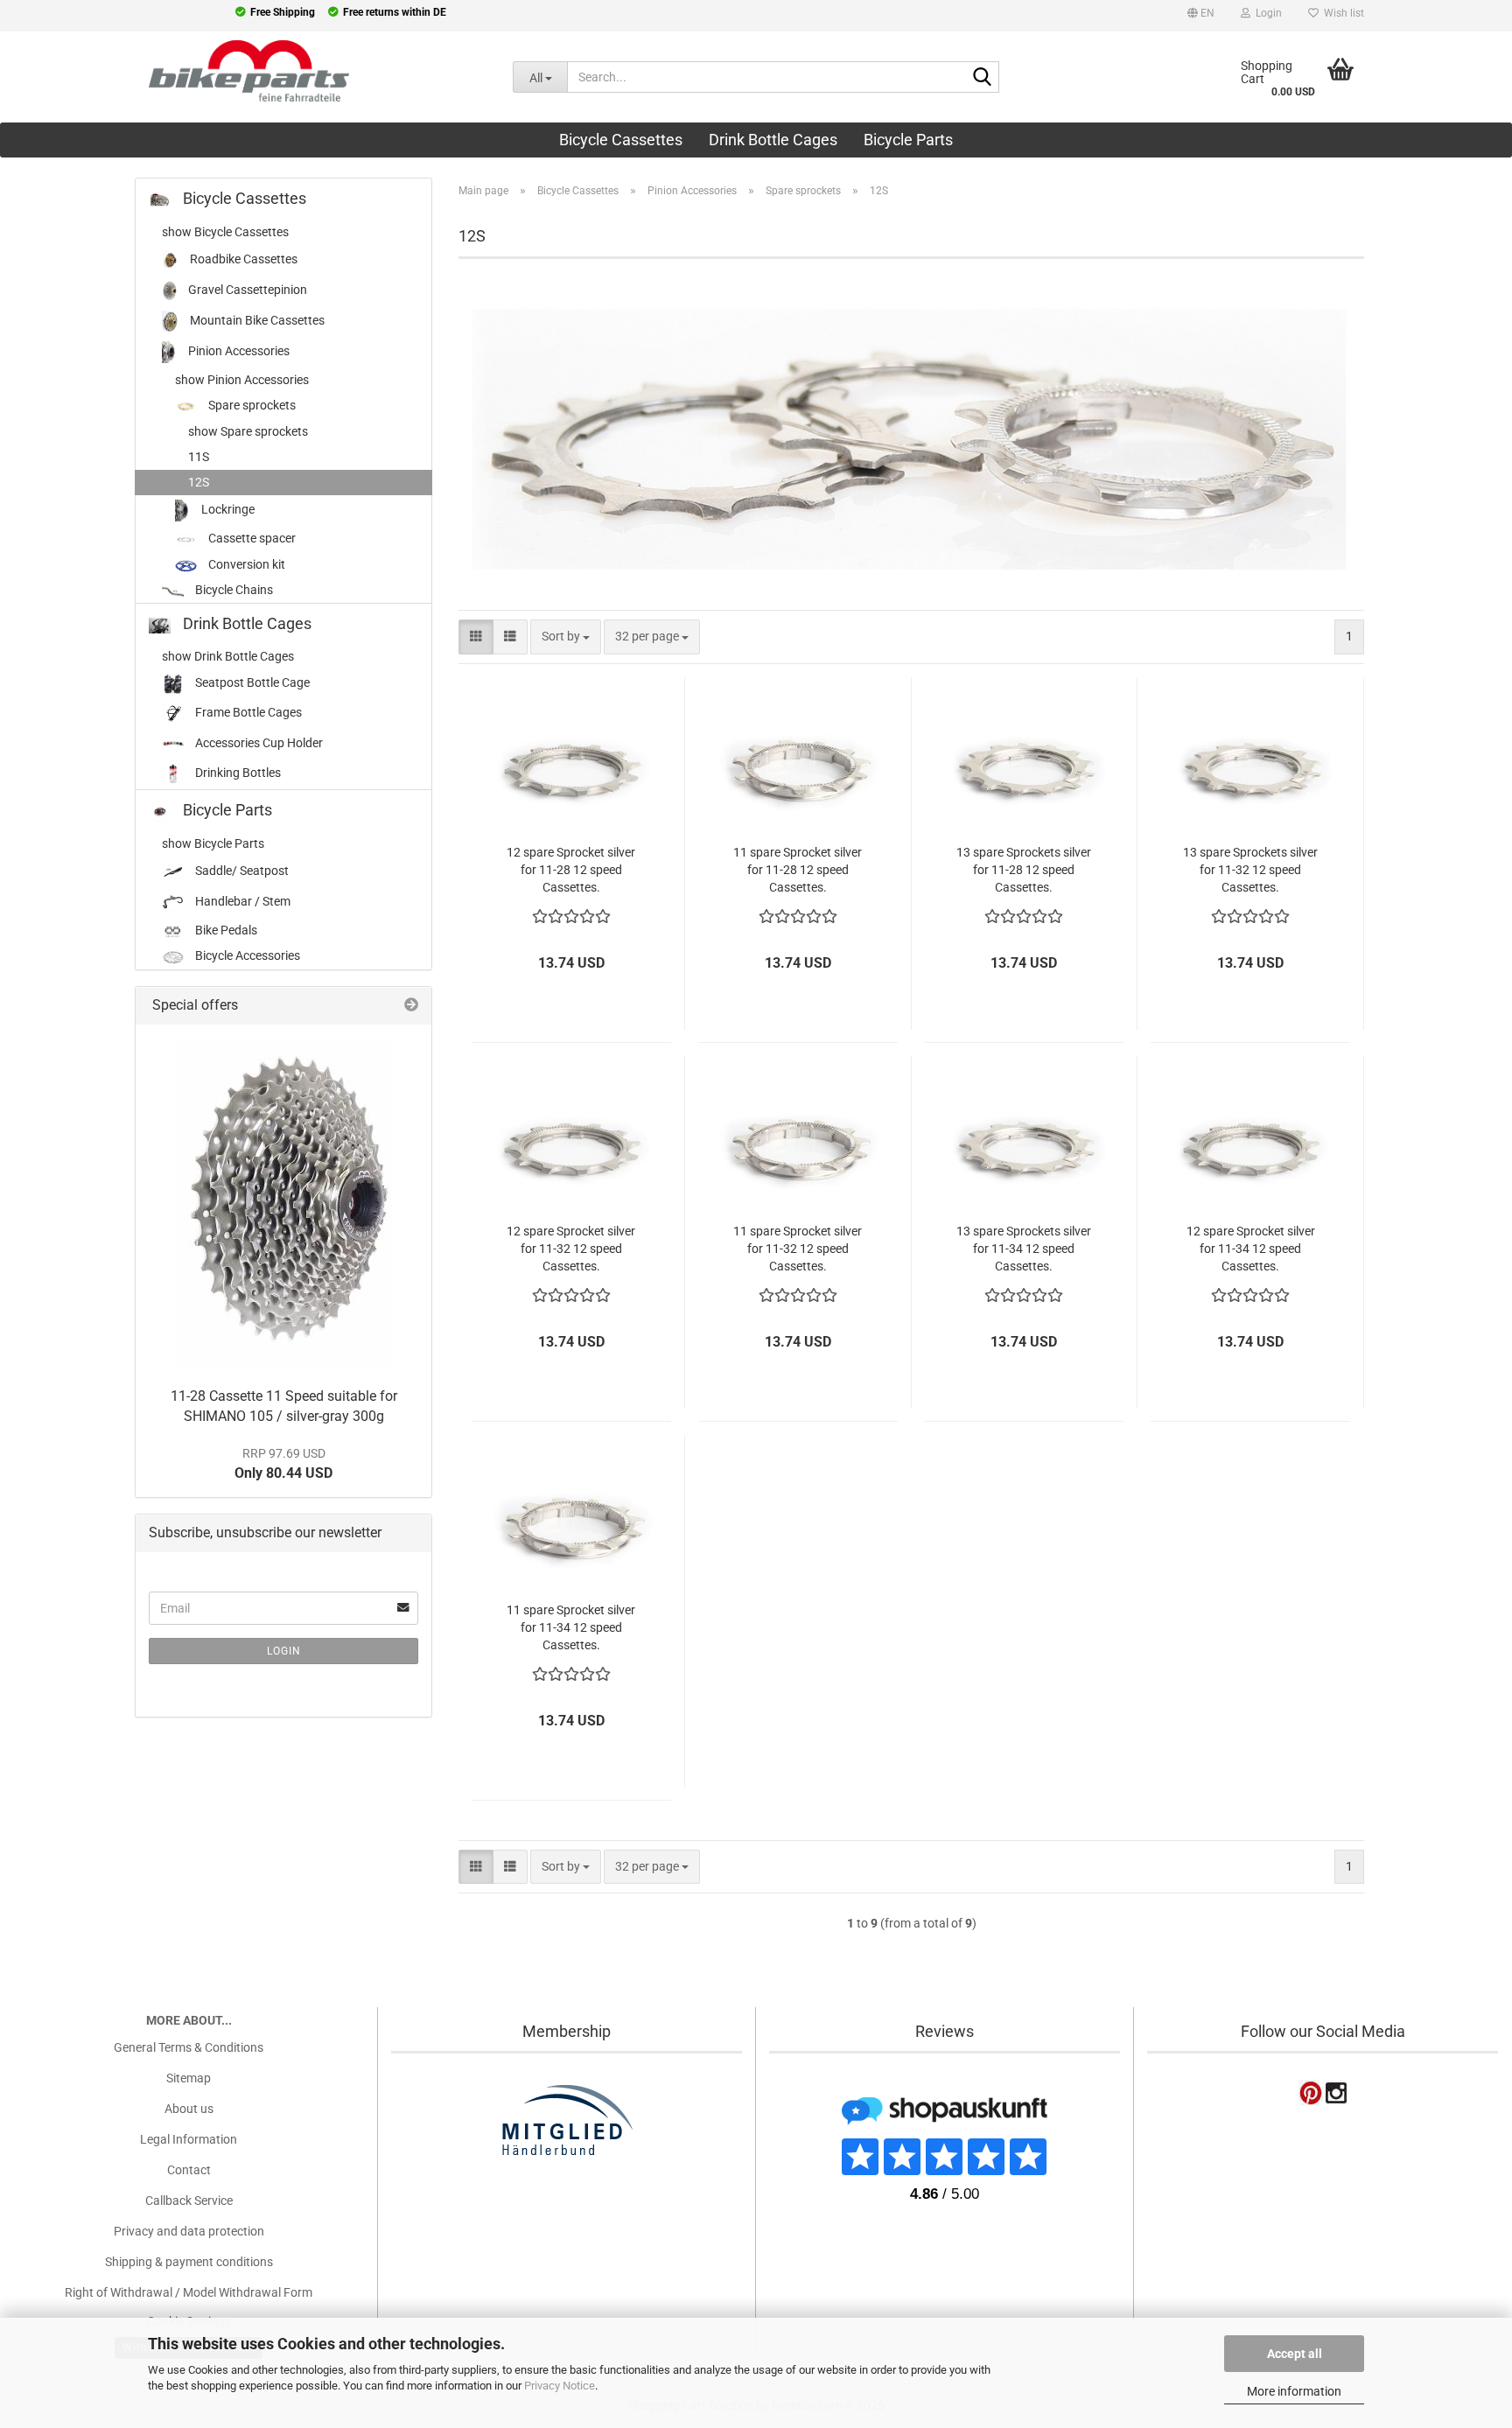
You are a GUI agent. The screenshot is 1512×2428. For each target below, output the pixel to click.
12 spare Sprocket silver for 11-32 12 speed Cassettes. (571, 1249)
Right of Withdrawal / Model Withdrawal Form (189, 2292)
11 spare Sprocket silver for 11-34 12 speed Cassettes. (571, 1627)
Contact (189, 2170)
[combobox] (566, 637)
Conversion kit (245, 564)
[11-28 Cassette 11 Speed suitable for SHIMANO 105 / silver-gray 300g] (283, 1202)
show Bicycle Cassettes (225, 232)
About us (189, 2109)
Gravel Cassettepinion (246, 290)
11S (199, 457)
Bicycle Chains (233, 590)
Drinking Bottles (237, 773)
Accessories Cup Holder (258, 743)
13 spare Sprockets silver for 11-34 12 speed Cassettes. (1024, 1249)
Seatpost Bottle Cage (251, 682)
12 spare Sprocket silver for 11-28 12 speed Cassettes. (571, 870)
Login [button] (1266, 13)
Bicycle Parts (908, 140)
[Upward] (48, 2306)
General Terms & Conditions (189, 2047)
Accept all (1295, 2354)
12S (199, 482)
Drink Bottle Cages (773, 140)
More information (1294, 2391)
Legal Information (189, 2139)
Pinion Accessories (238, 351)
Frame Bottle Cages (247, 712)
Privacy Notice (560, 2386)
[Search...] (983, 78)
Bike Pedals (225, 930)
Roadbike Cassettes (242, 259)
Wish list (1341, 13)
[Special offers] (411, 1006)
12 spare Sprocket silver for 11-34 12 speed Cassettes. (1251, 1249)
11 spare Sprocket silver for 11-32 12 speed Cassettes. (798, 1249)
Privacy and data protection (189, 2231)
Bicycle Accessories (246, 955)
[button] (1201, 16)
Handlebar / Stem (241, 901)
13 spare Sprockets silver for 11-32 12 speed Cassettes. (1250, 870)
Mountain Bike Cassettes (256, 320)
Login (284, 1651)
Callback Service (189, 2201)
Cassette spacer (251, 538)
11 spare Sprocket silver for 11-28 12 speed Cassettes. (798, 870)
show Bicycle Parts (213, 843)
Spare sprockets (251, 405)
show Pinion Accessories (242, 380)
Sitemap (189, 2078)
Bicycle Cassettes (621, 140)
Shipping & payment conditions (189, 2262)
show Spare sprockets (248, 431)
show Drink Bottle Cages (228, 656)
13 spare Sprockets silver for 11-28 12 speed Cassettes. (1024, 870)
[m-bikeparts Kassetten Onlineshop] (243, 71)
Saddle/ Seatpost (241, 871)
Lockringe (227, 509)
